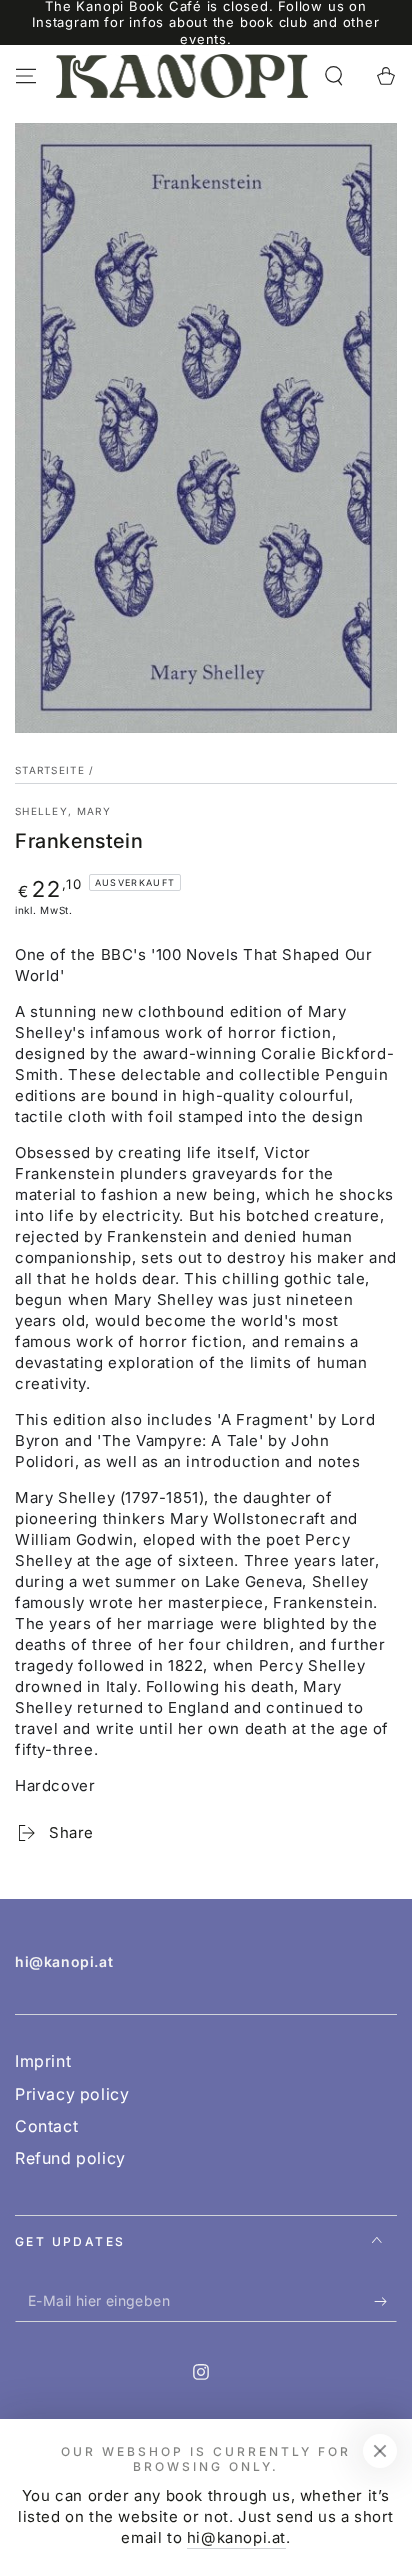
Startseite (50, 770)
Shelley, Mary (63, 811)
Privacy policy (72, 2094)
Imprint (43, 2061)
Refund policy (70, 2158)
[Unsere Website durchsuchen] (334, 76)
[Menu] (26, 76)
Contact (46, 2126)
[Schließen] (380, 2451)
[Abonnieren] (385, 2302)
